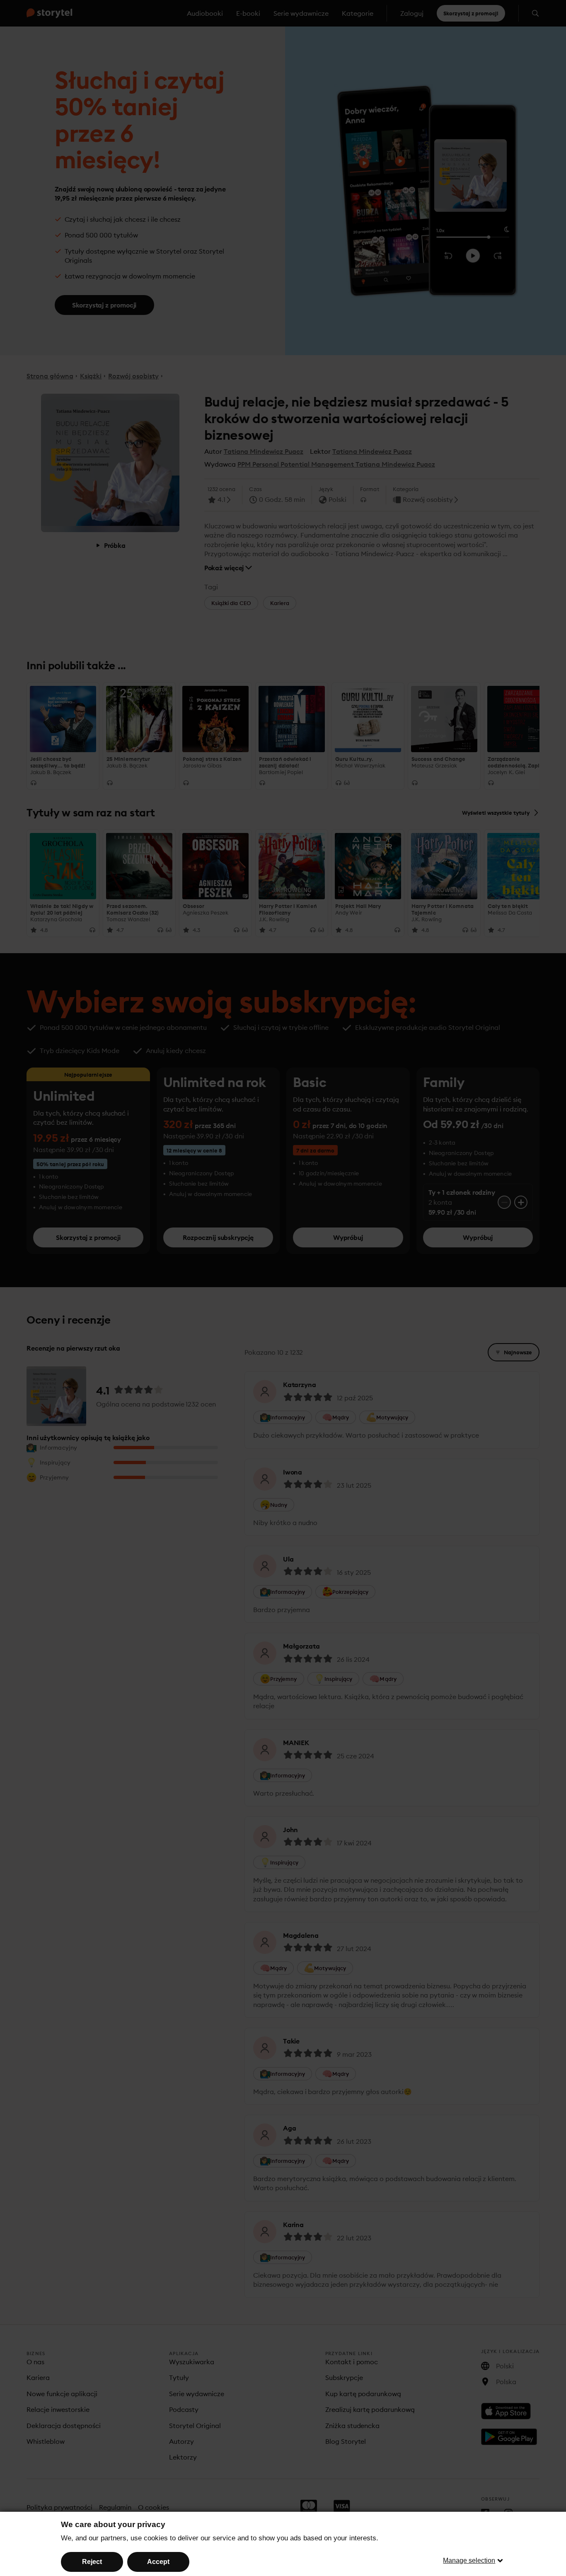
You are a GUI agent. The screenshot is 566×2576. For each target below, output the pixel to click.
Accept (158, 2562)
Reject (92, 2562)
